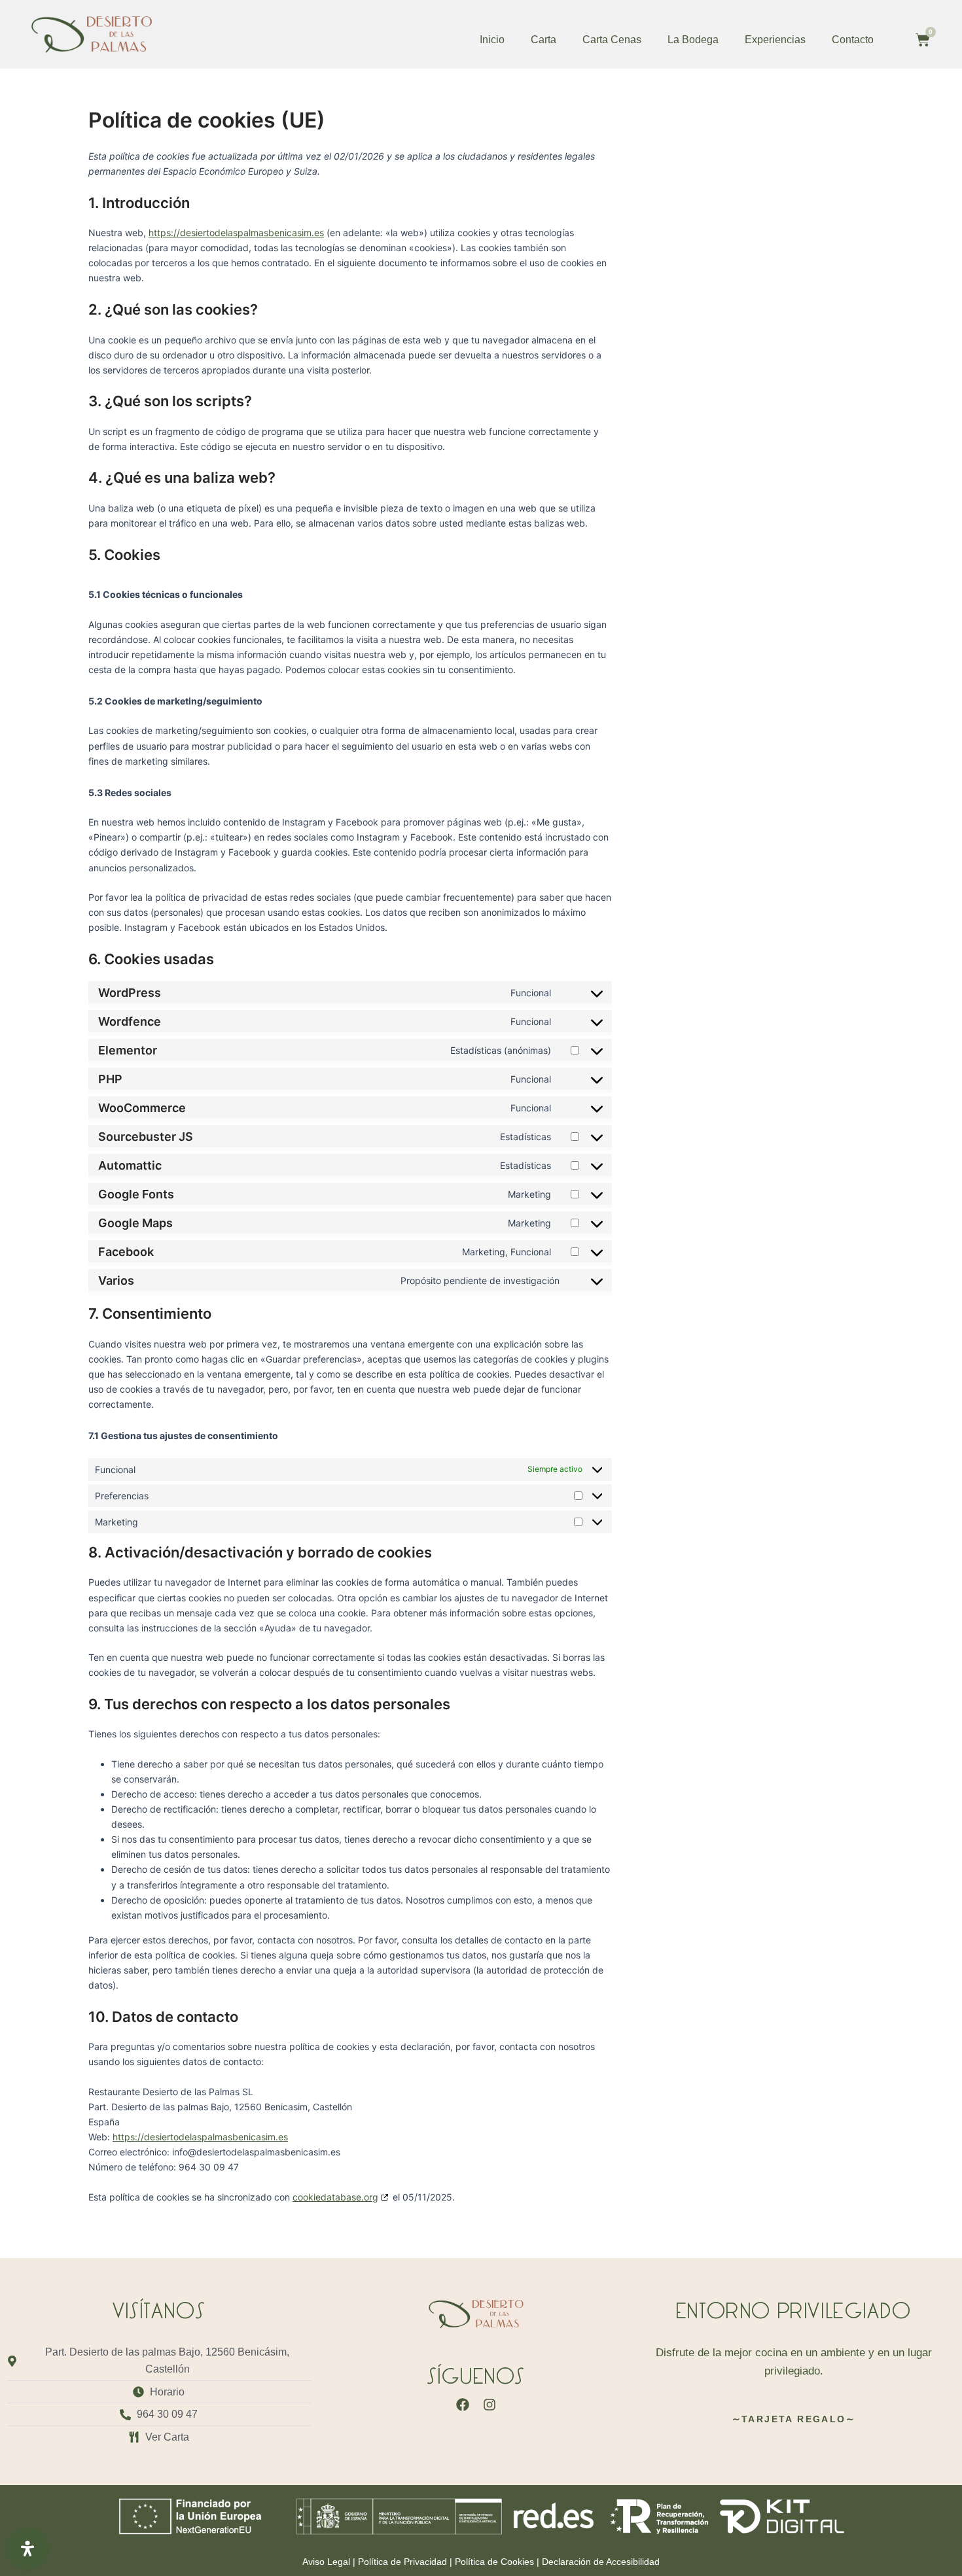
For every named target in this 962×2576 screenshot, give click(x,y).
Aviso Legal (326, 2562)
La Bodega (693, 40)
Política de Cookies (494, 2562)
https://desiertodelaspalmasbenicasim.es (236, 233)
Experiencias (775, 40)
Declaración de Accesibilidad (601, 2562)
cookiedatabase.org (335, 2197)
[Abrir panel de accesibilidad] (27, 2549)
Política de (402, 2562)
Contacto (853, 40)
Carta (543, 40)
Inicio (492, 40)
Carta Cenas (612, 40)
